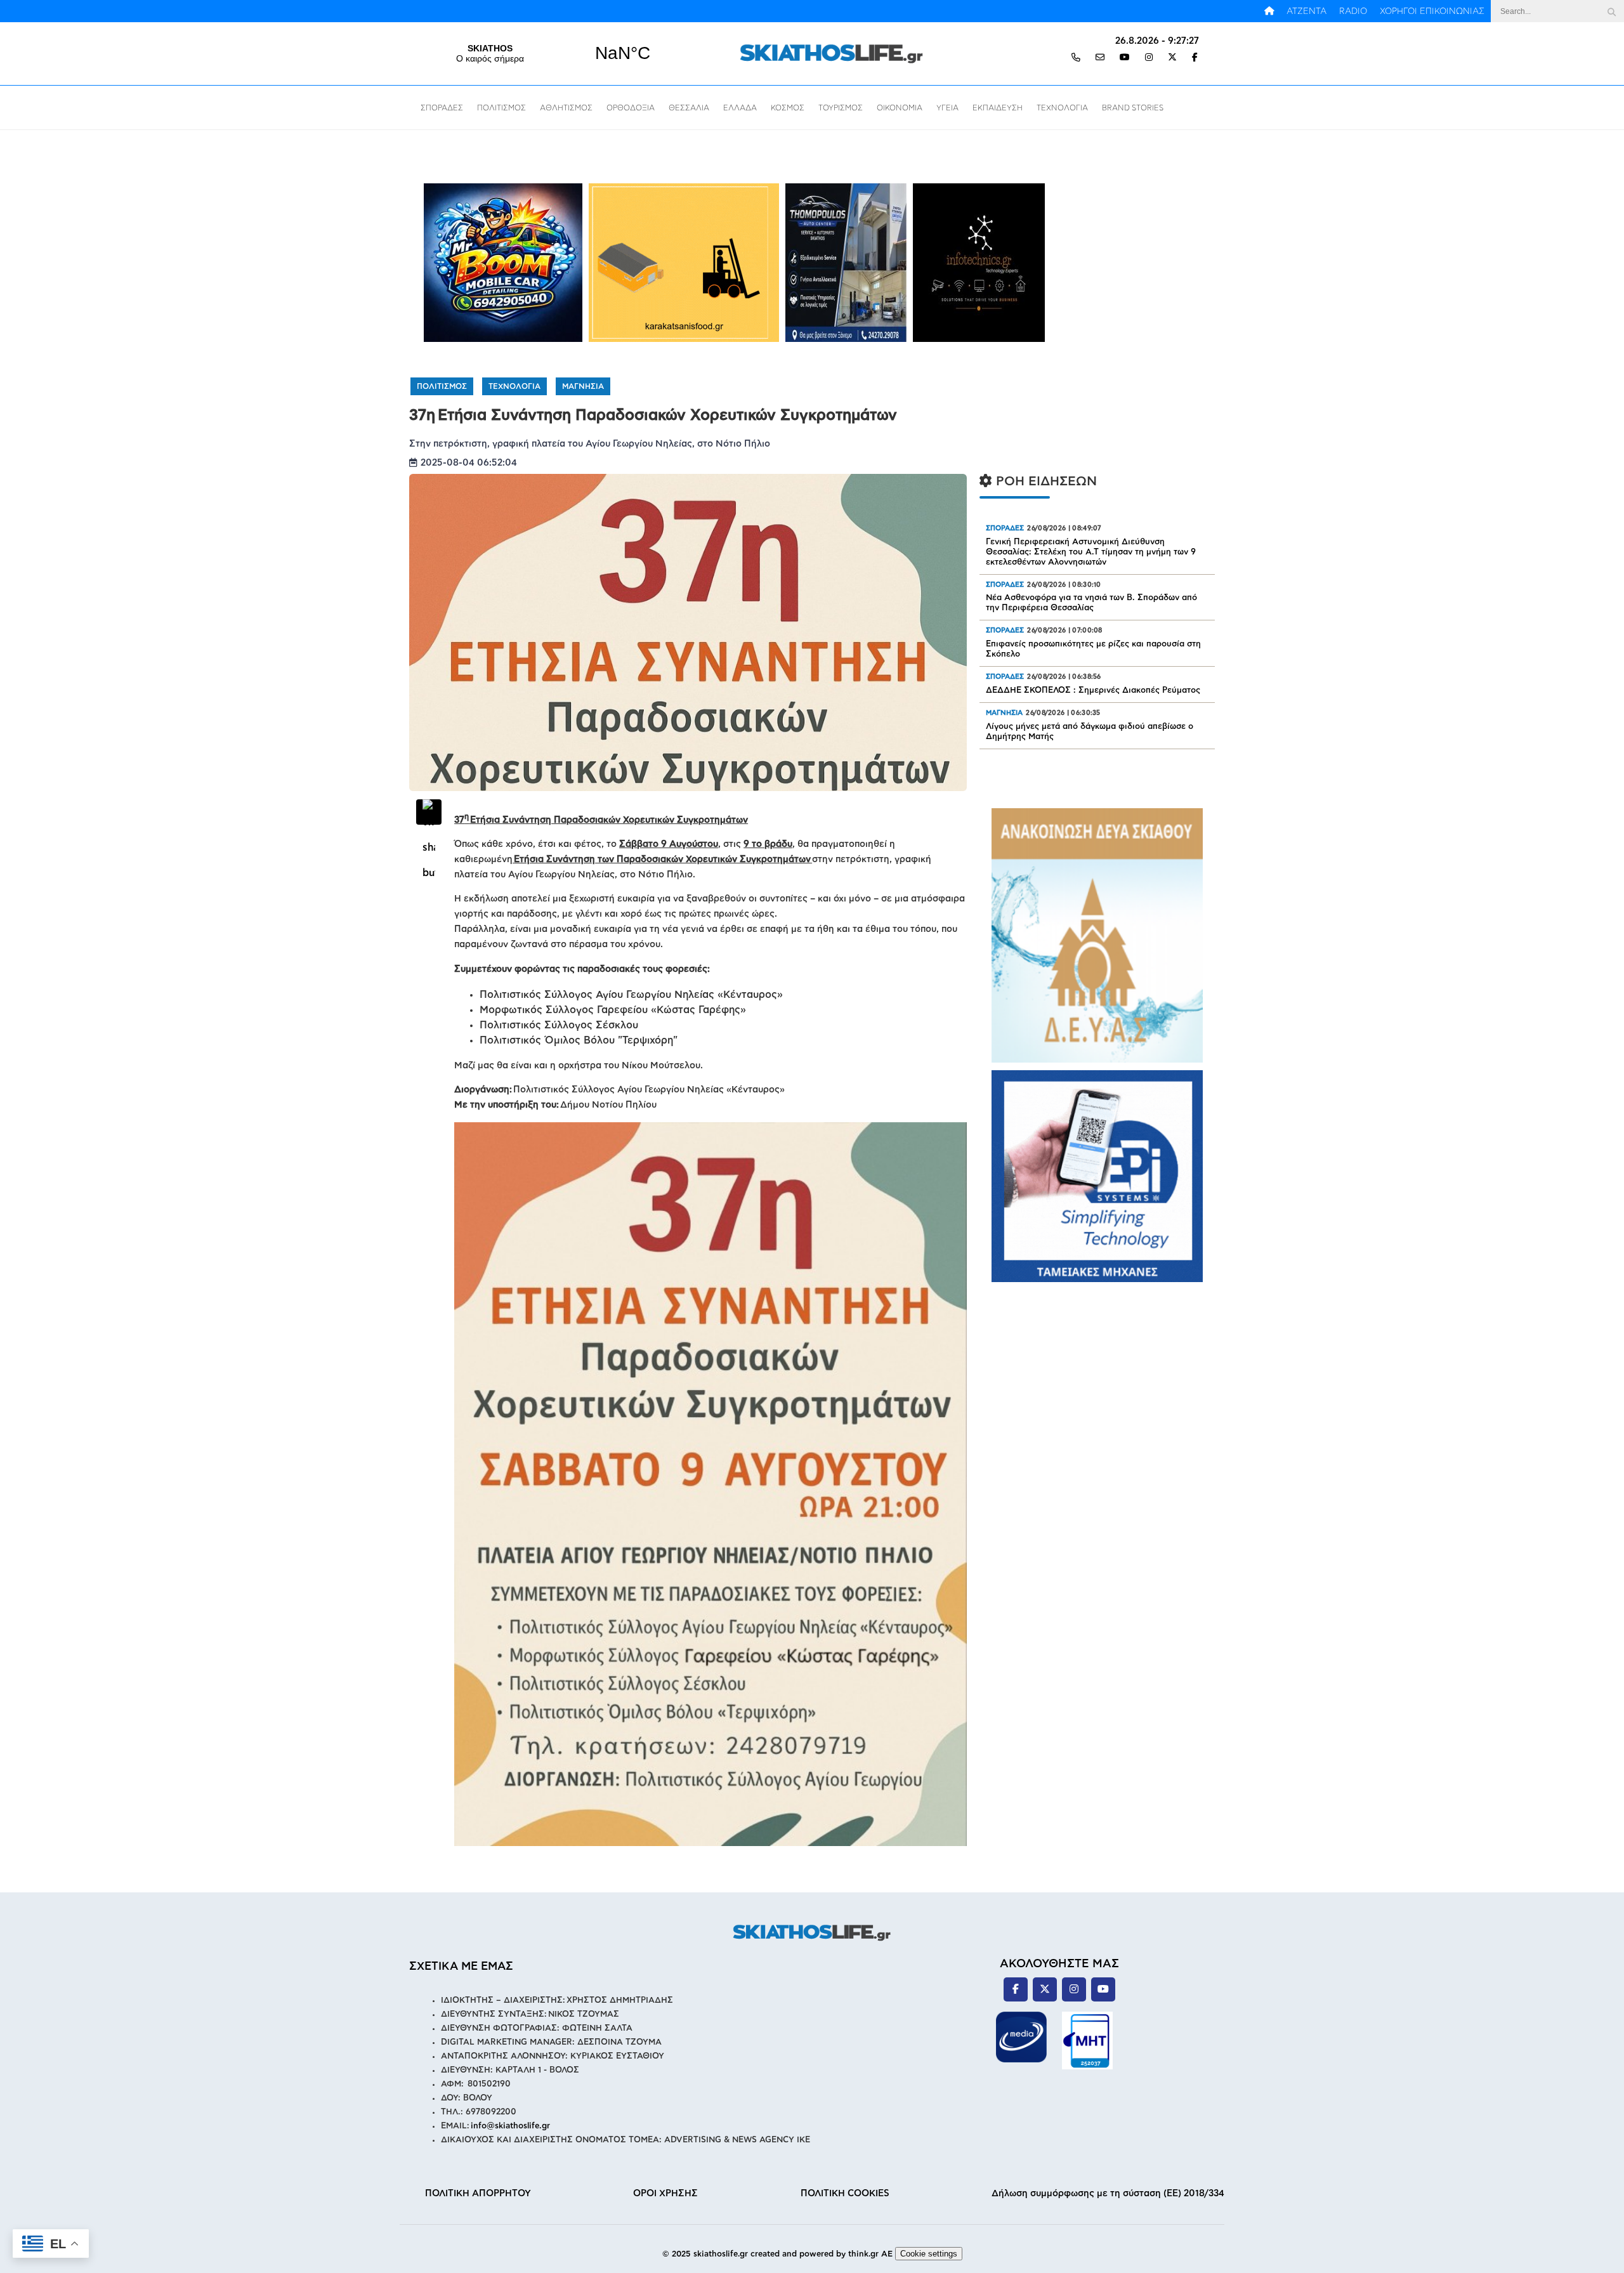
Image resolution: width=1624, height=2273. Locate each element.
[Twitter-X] (1172, 58)
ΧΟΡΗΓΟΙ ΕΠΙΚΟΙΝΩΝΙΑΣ (1432, 11)
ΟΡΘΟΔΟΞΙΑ (631, 108)
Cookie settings (929, 2254)
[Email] (1100, 58)
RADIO (1353, 11)
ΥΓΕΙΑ (947, 108)
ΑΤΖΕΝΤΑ (1306, 11)
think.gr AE (870, 2254)
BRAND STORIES (1133, 108)
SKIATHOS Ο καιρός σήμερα (556, 53)
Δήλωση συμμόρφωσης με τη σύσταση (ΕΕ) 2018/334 (1108, 2193)
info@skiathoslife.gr (510, 2126)
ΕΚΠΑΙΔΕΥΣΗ (998, 108)
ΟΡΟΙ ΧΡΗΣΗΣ (665, 2193)
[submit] (1611, 11)
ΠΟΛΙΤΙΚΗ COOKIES (845, 2193)
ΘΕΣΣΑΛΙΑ (689, 108)
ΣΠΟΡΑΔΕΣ (442, 108)
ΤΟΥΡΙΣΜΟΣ (841, 108)
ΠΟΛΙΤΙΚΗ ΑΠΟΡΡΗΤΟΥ (478, 2193)
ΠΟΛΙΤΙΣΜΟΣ (501, 108)
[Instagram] (1149, 58)
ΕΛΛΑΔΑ (740, 108)
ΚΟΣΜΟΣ (788, 108)
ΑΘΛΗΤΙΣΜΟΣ (566, 108)
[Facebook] (1195, 58)
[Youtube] (1125, 58)
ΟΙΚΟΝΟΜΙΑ (900, 108)
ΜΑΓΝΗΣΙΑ (583, 386)
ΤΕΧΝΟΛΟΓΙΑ (1062, 108)
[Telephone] (1076, 58)
